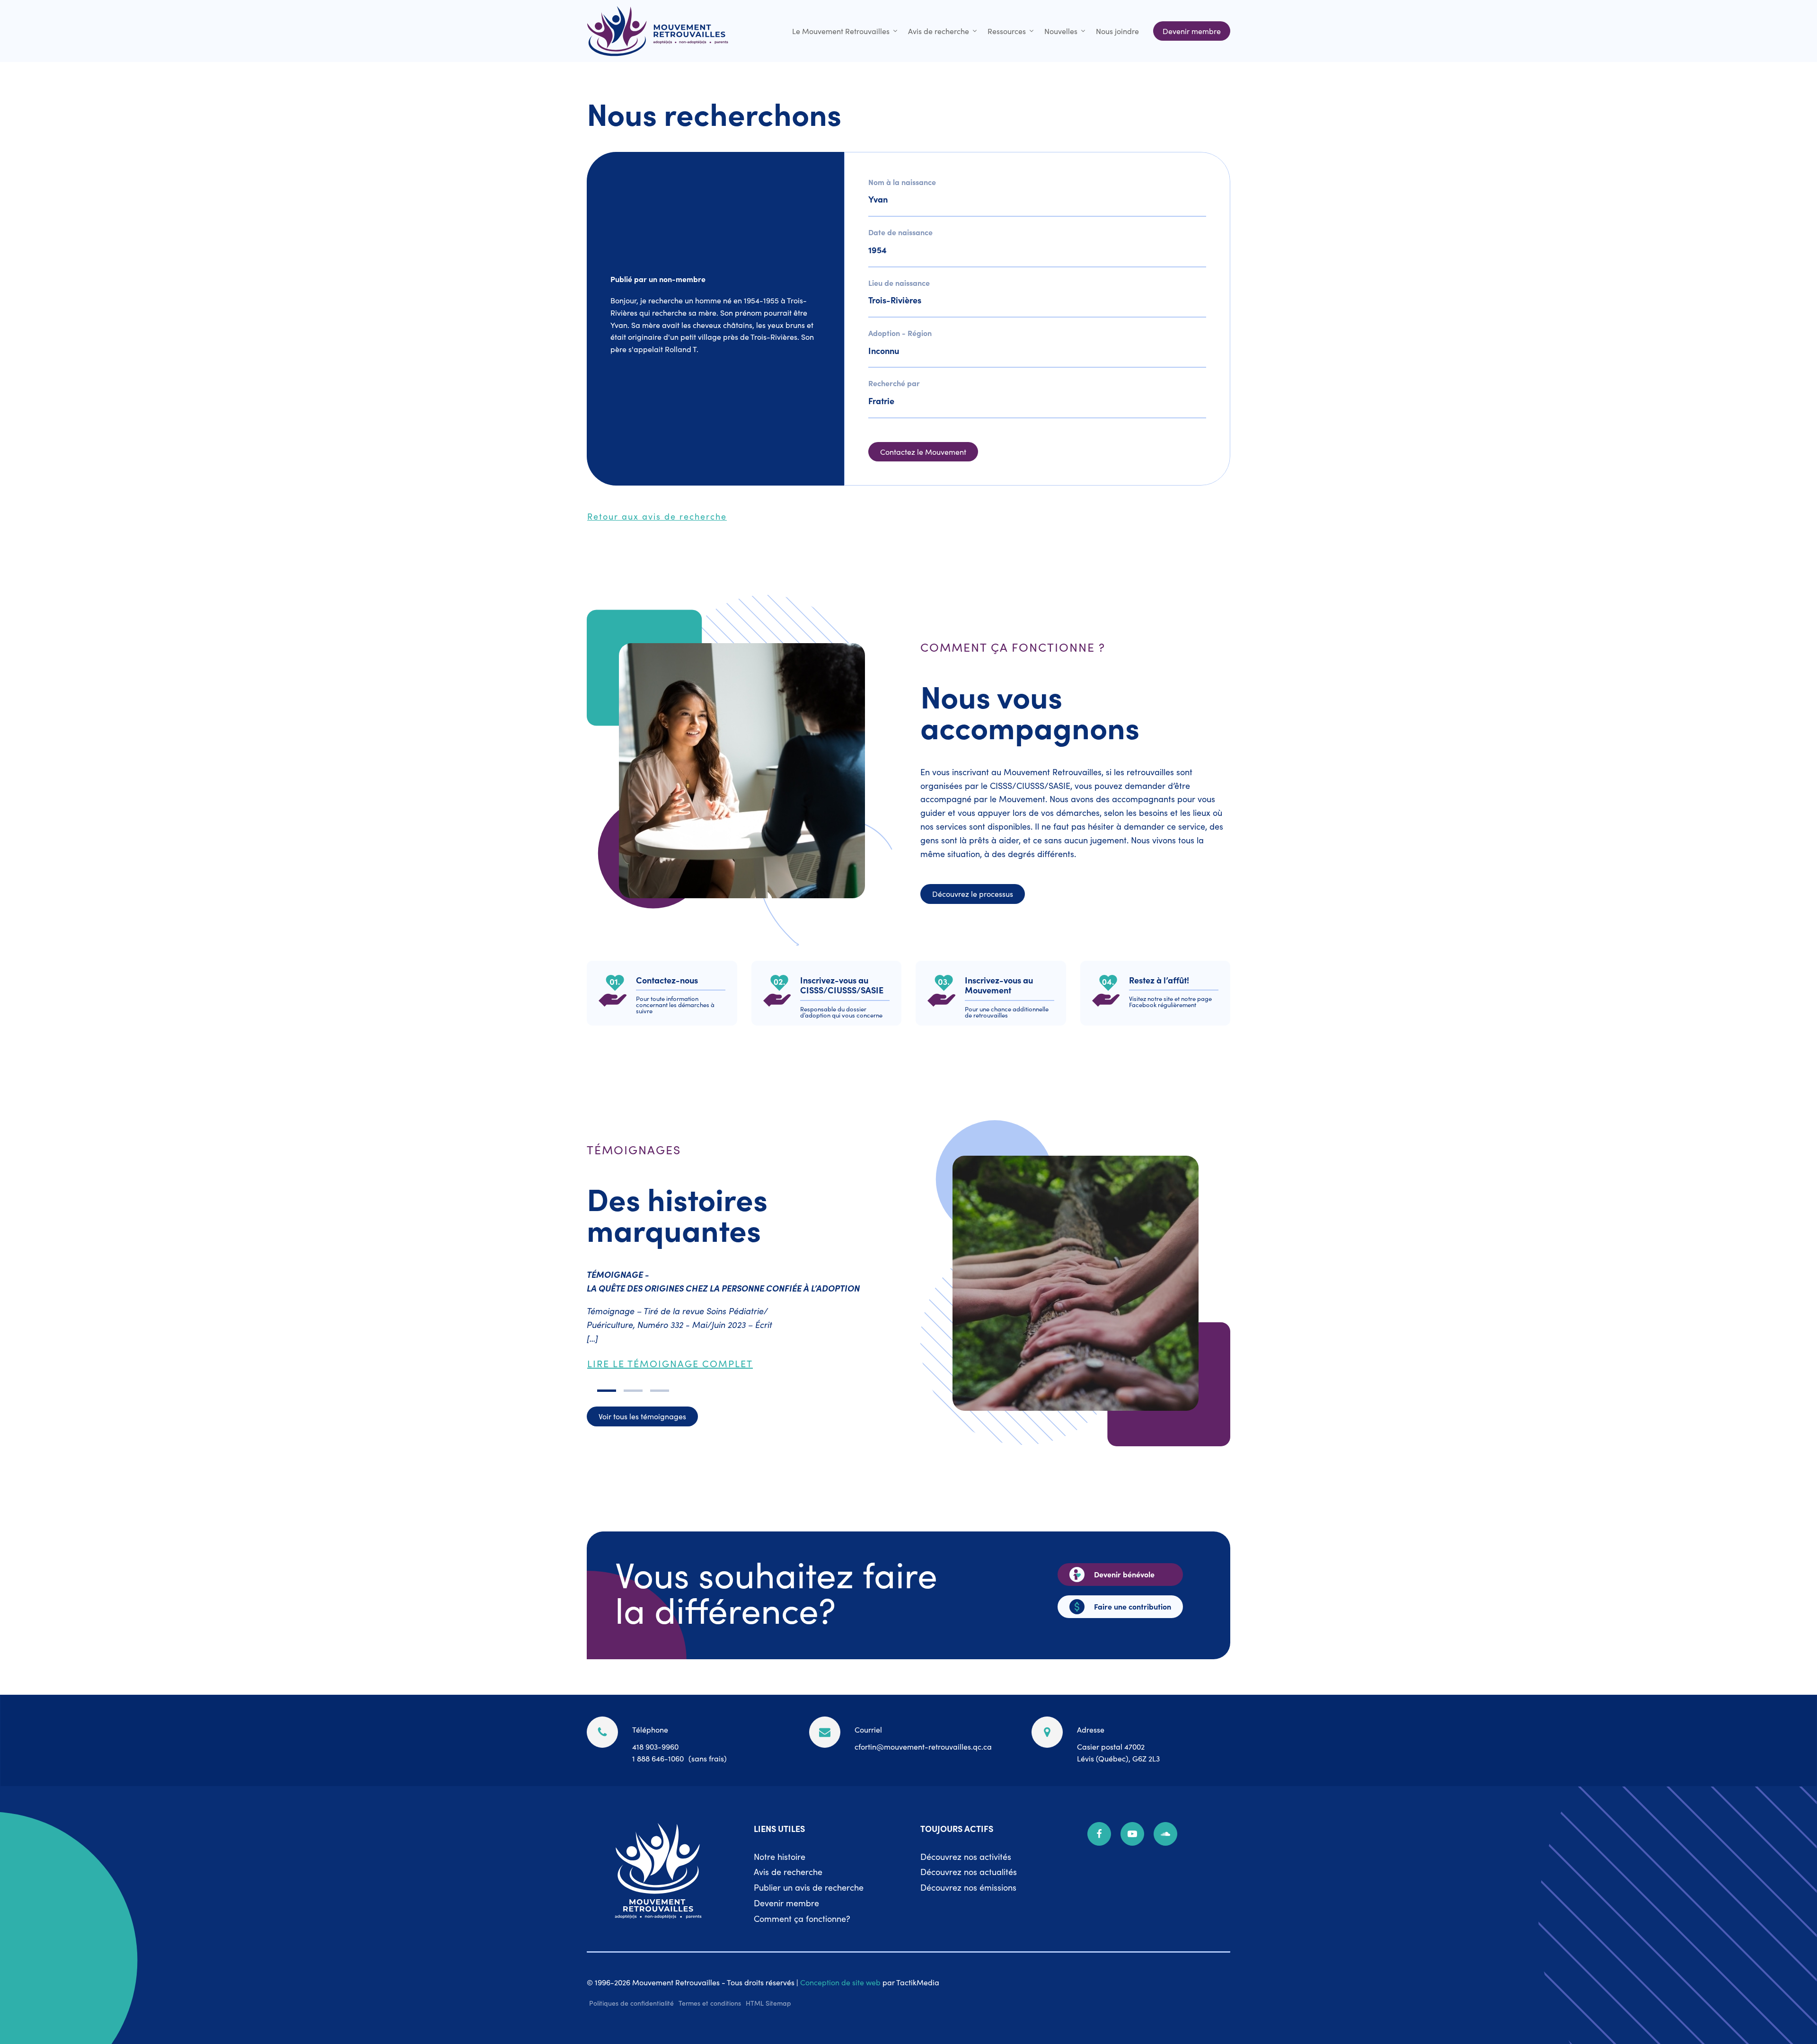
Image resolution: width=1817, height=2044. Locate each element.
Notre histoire (780, 1856)
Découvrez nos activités (966, 1856)
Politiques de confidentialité (631, 2003)
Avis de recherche (939, 31)
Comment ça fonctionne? (802, 1918)
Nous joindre (1117, 31)
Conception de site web (840, 1982)
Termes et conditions (710, 2003)
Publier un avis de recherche (809, 1887)
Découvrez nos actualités (969, 1871)
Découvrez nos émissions (968, 1887)
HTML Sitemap (768, 2003)
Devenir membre (786, 1903)
